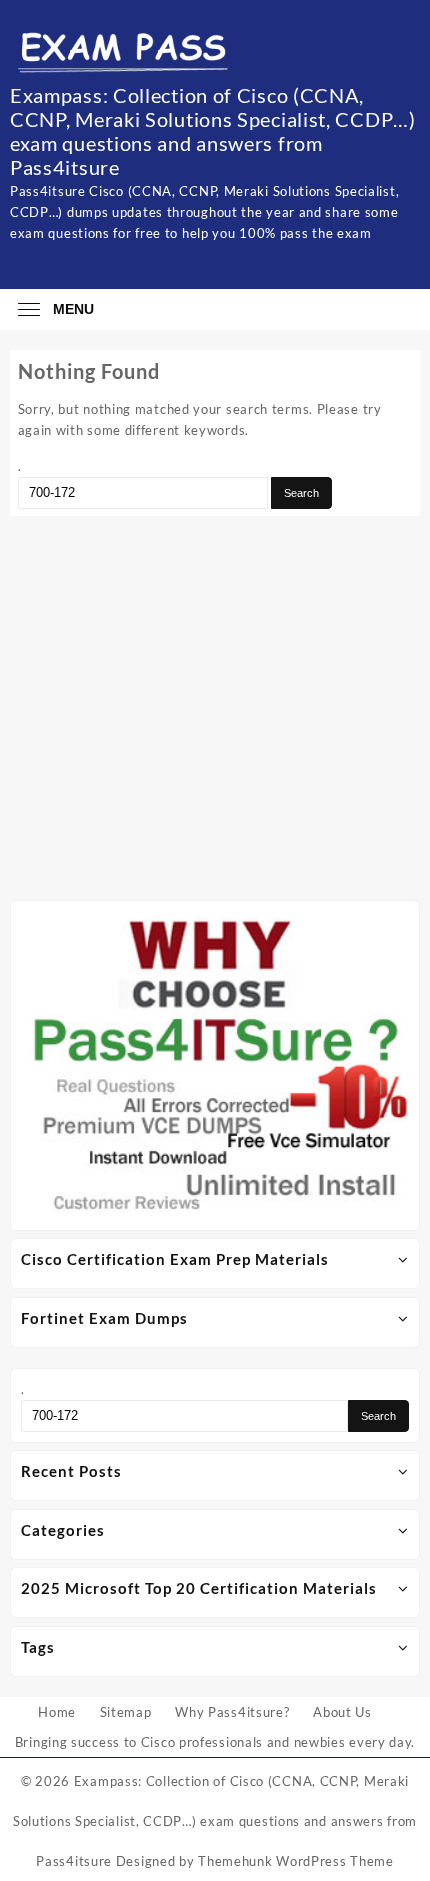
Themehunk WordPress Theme (296, 1861)
